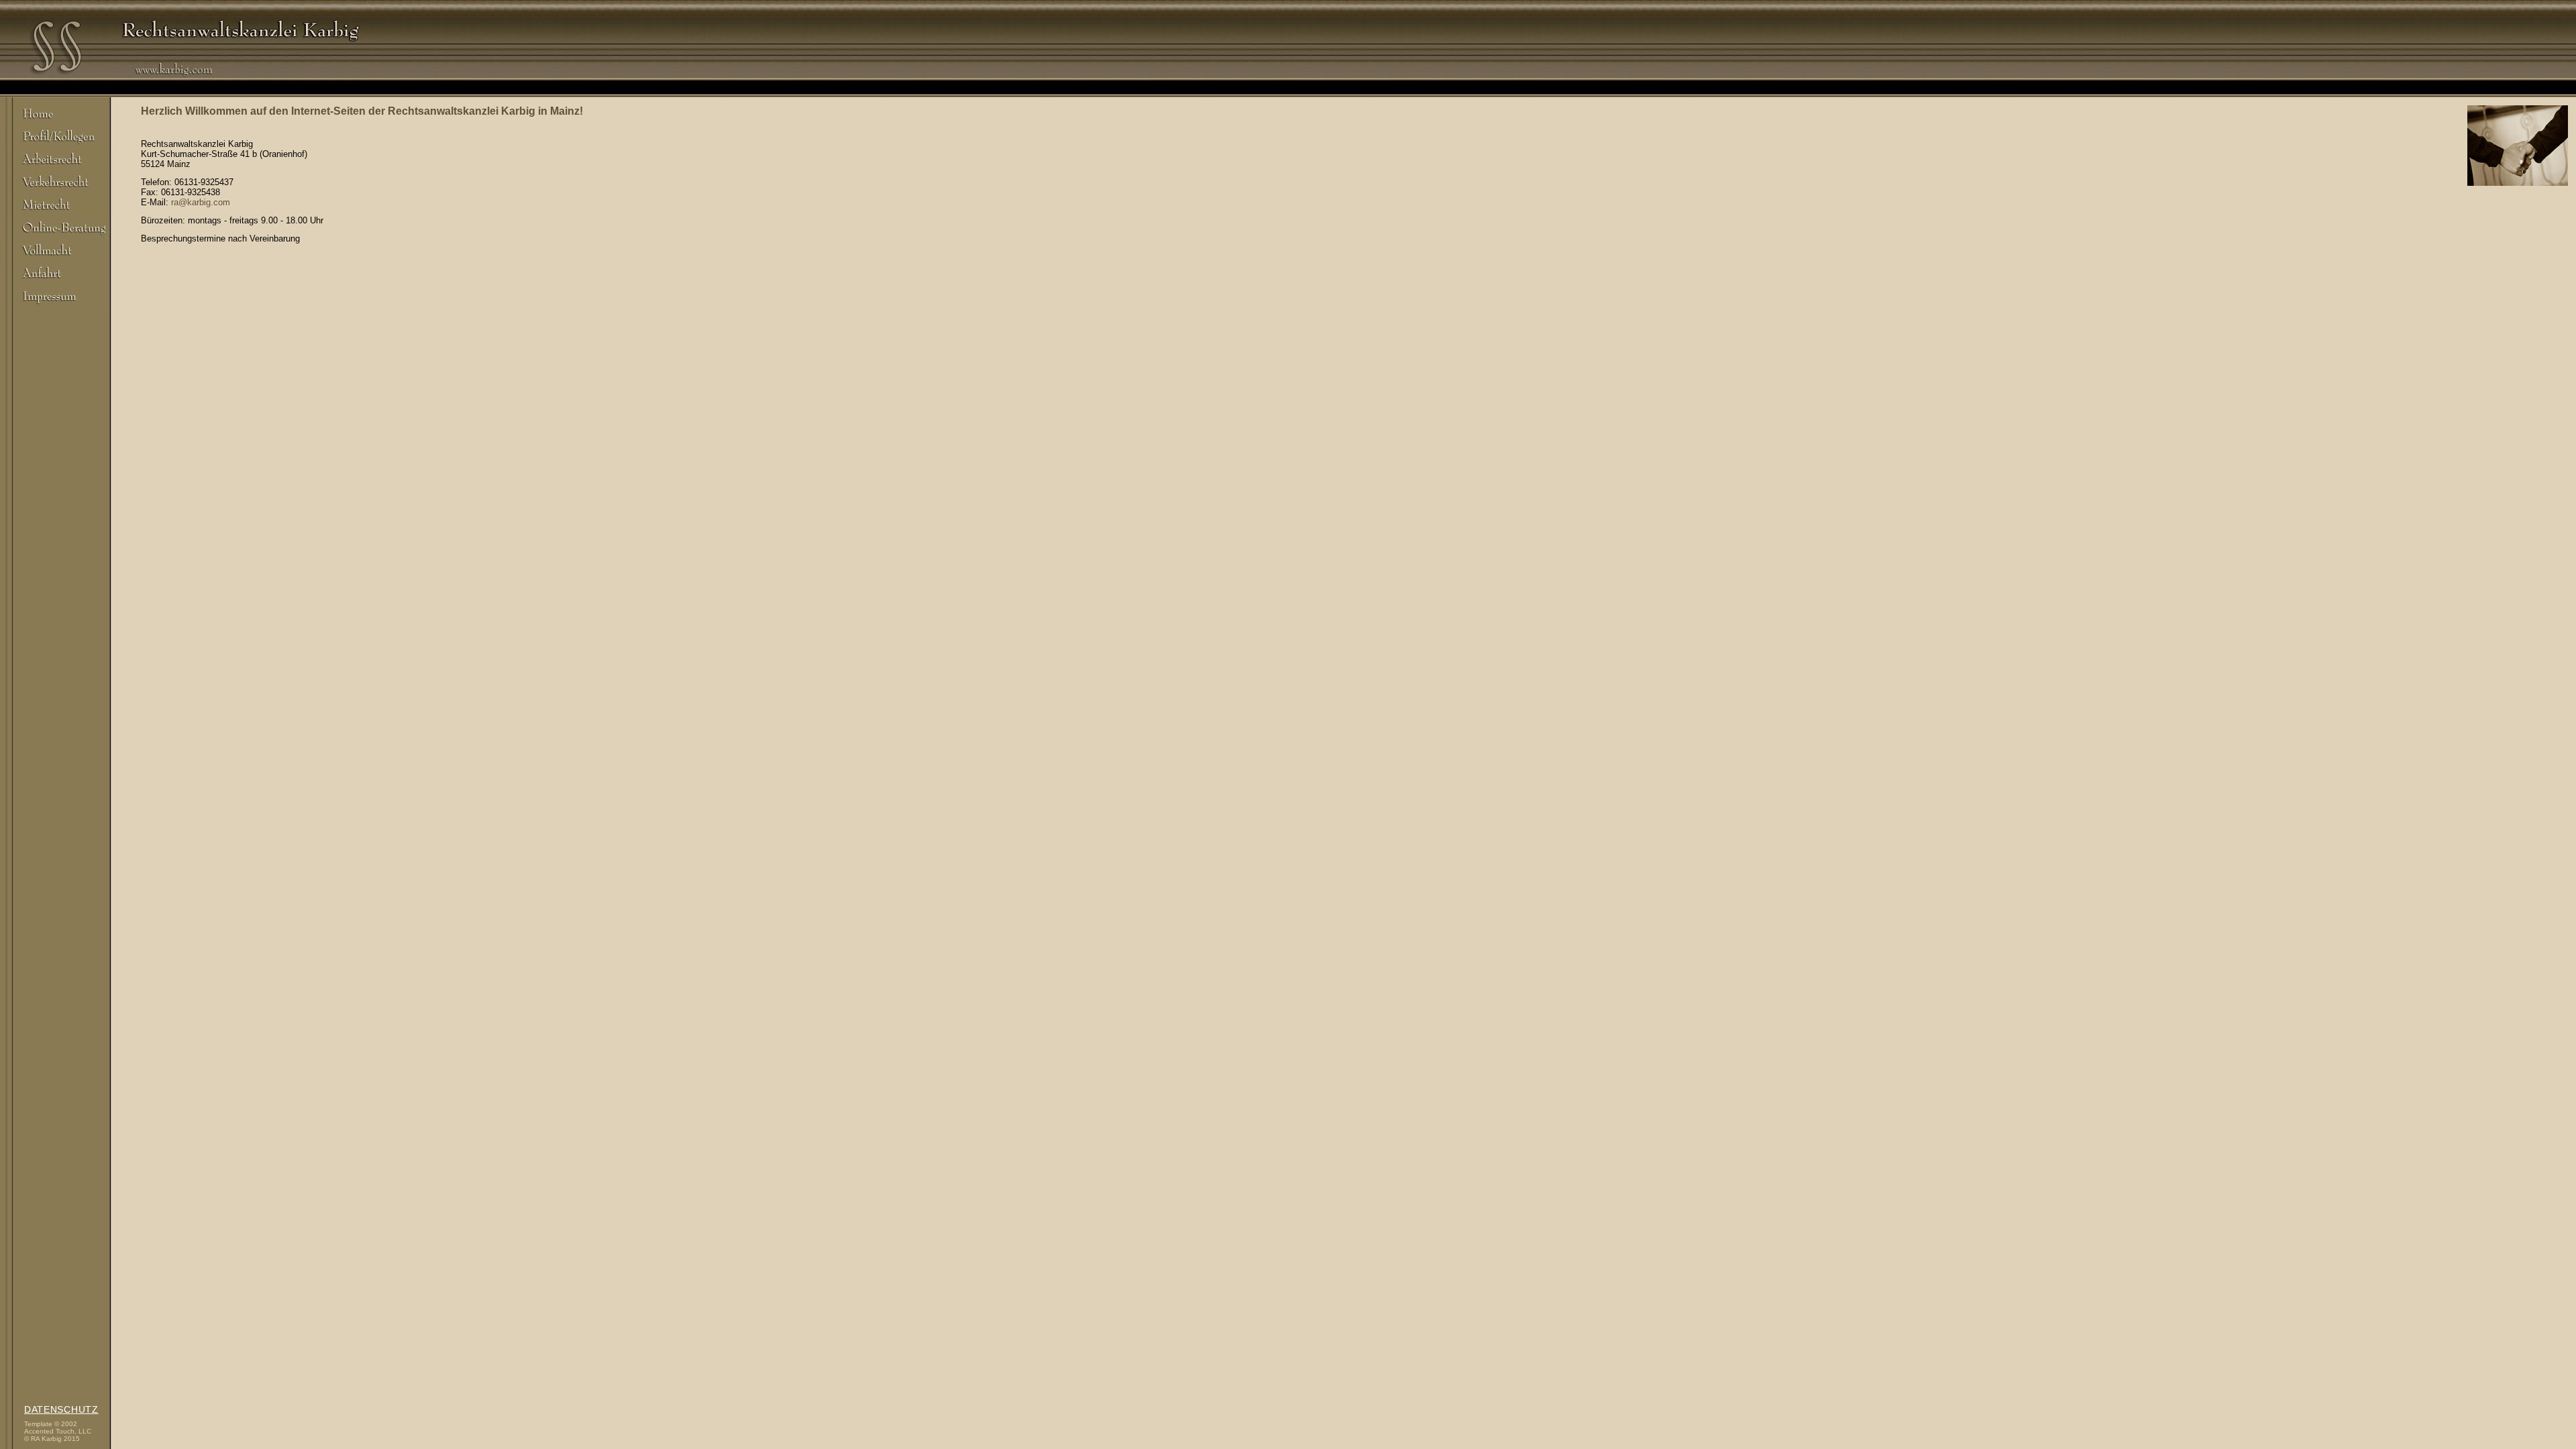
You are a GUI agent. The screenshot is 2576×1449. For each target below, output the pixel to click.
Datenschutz (61, 1409)
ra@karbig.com (201, 202)
